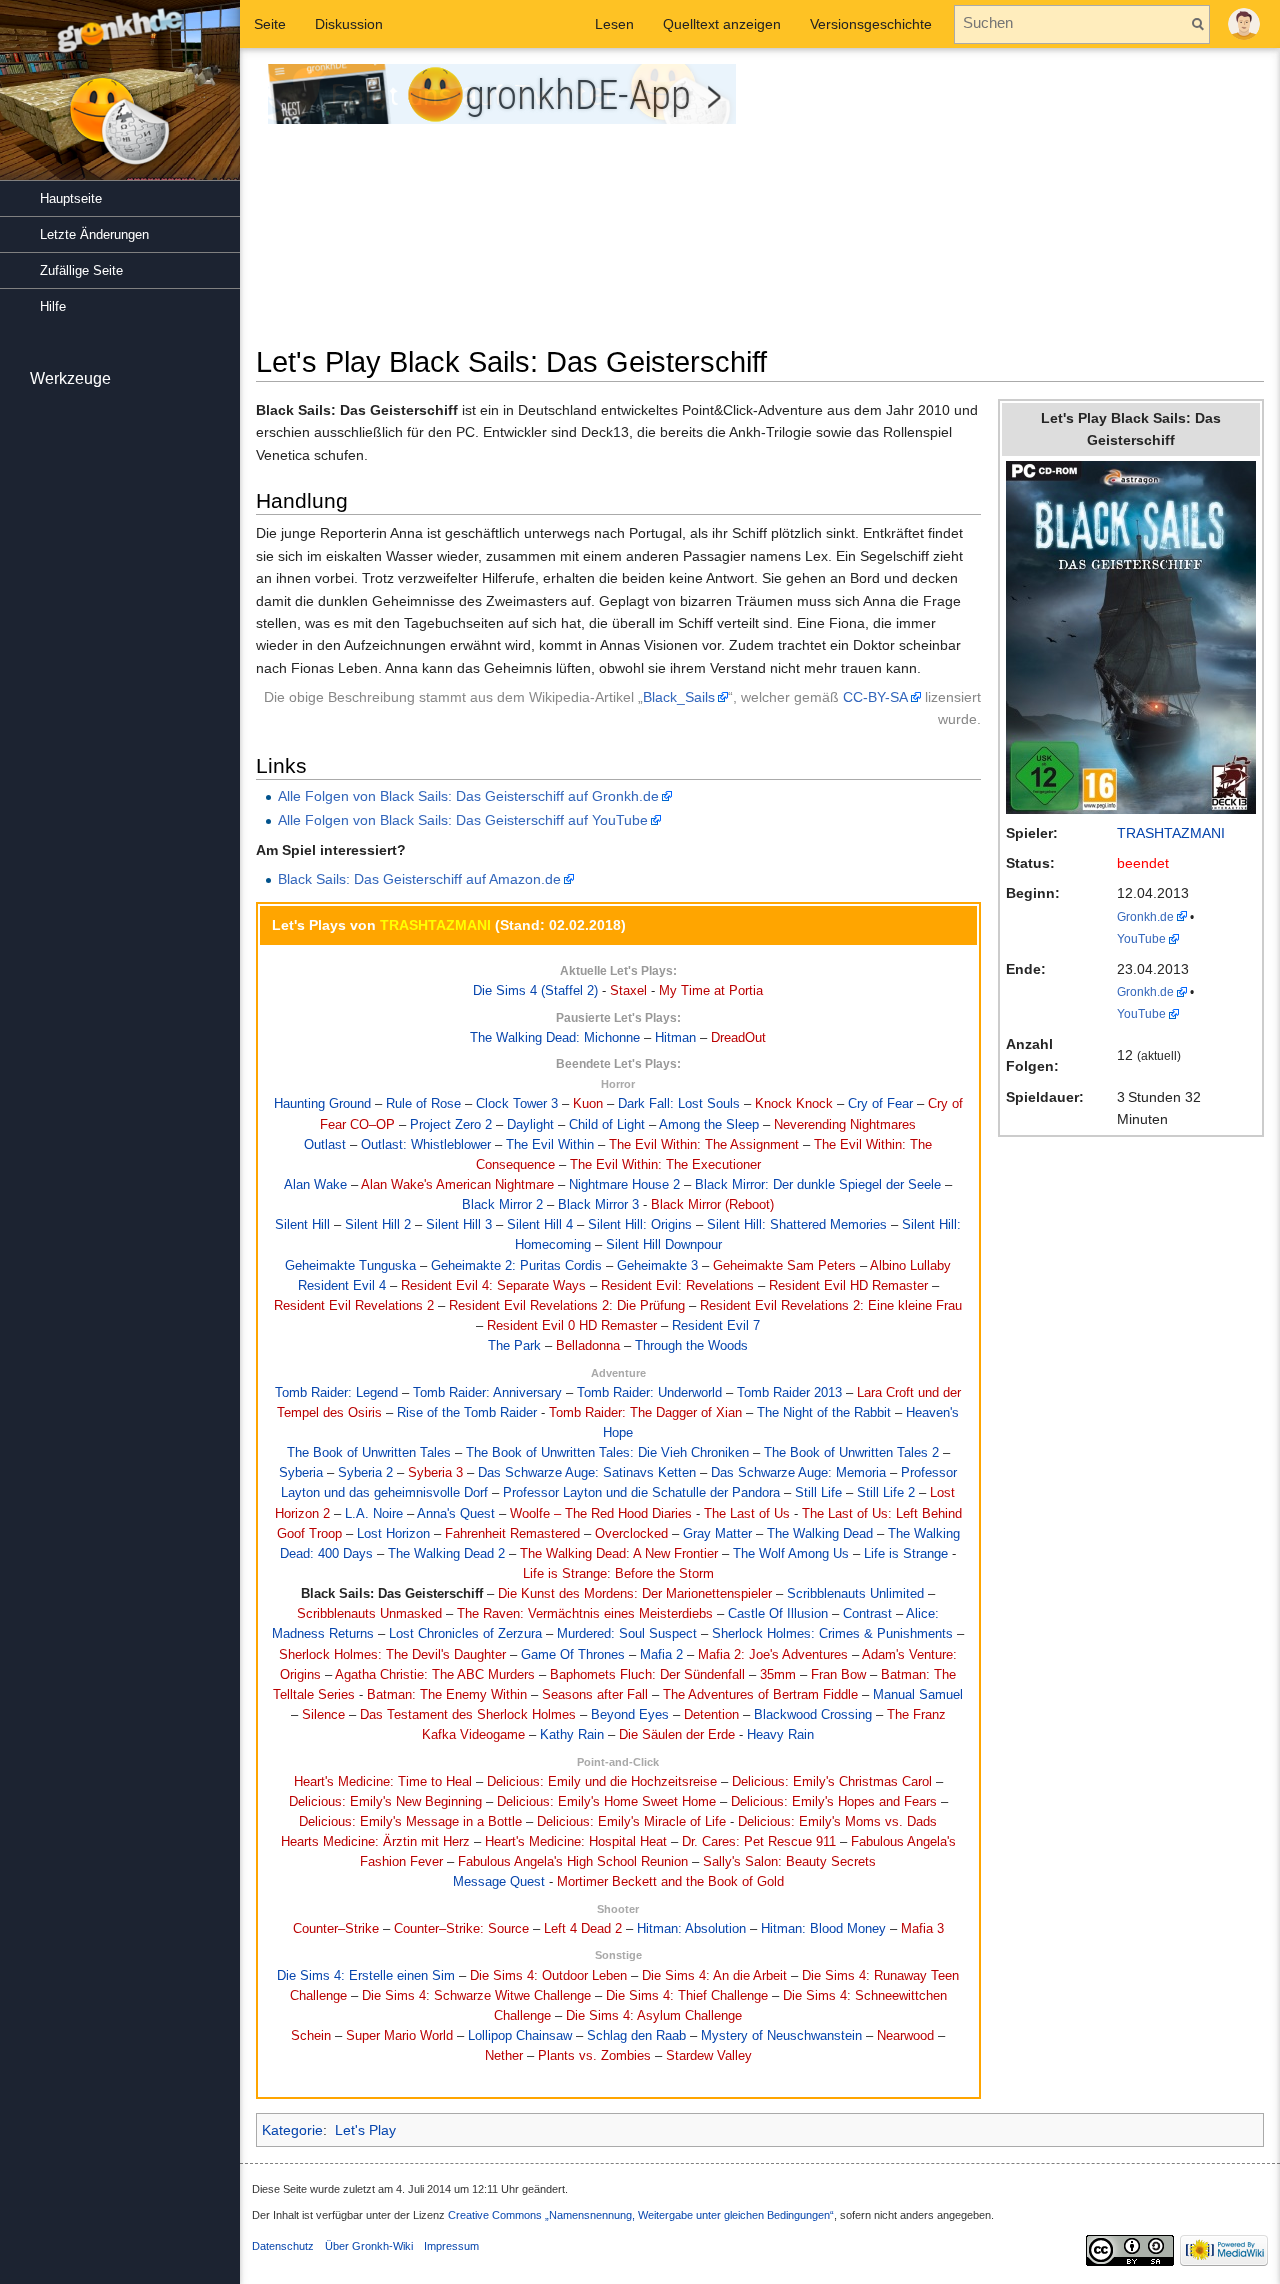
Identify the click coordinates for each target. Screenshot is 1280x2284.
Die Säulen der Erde (677, 1735)
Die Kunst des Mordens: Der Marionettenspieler (635, 1594)
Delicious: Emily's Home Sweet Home (606, 1802)
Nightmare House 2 (624, 1185)
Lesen (614, 24)
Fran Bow (838, 1675)
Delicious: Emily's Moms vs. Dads (837, 1822)
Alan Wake (315, 1185)
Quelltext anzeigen (722, 24)
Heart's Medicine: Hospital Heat (576, 1842)
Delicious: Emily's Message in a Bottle (410, 1822)
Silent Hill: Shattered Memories (797, 1225)
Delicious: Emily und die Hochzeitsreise (602, 1782)
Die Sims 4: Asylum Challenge (654, 2016)
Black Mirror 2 (502, 1205)
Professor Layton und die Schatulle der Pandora (641, 1493)
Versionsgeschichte (871, 24)
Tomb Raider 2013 (789, 1393)
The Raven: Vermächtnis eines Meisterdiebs (585, 1614)
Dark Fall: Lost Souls (679, 1104)
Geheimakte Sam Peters (784, 1266)
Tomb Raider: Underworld (649, 1393)
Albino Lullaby (910, 1266)
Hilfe (53, 306)
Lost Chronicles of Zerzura (465, 1634)
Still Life (818, 1493)
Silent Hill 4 (540, 1225)
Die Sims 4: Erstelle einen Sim (366, 1976)
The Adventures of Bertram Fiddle (760, 1695)
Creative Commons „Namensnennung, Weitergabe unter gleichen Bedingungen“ (641, 2215)
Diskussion (349, 24)
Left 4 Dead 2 (583, 1929)
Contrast (867, 1614)
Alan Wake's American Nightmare (457, 1185)
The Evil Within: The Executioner (665, 1165)
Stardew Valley (709, 2056)
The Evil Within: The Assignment (704, 1145)
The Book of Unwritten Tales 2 (851, 1453)
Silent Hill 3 (459, 1225)
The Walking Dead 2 (446, 1554)
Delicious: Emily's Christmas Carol (832, 1782)
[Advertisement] (1019, 204)
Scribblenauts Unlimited (855, 1594)
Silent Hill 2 (378, 1225)
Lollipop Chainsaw (520, 2036)
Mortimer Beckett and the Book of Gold (670, 1882)
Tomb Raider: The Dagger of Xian (645, 1413)
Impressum (451, 2246)
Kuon (588, 1104)
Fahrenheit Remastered (512, 1534)
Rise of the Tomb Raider (467, 1413)
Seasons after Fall (595, 1695)
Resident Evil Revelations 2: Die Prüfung (567, 1306)
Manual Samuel (918, 1695)
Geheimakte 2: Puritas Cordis (516, 1266)
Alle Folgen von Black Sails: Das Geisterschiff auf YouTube (463, 820)
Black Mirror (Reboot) (712, 1205)
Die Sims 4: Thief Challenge (687, 1996)
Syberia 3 (435, 1473)
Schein (311, 2036)
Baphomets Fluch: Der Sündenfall (647, 1675)
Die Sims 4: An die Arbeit (714, 1976)
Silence (323, 1715)
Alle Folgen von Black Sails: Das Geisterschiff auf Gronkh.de (468, 796)
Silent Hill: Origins (640, 1225)
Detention (711, 1715)
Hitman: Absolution (691, 1929)
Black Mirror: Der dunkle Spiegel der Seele (818, 1185)
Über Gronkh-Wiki (369, 2246)
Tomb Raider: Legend (336, 1393)
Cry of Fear (880, 1104)
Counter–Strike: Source (461, 1929)
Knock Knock (794, 1104)
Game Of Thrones (573, 1655)
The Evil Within (550, 1145)
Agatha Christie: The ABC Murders (435, 1675)
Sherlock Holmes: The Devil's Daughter (392, 1655)
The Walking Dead (820, 1534)
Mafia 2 (661, 1655)
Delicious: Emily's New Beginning (385, 1802)
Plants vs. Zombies (594, 2056)
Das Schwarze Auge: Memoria (798, 1473)
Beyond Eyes (630, 1715)
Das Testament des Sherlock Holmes (468, 1715)
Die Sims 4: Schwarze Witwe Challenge (476, 1996)
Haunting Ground (322, 1104)
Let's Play (365, 2130)
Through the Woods (691, 1346)
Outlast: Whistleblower (426, 1145)
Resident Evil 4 (342, 1286)
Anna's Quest (456, 1514)
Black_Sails (679, 697)
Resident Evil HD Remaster (848, 1286)
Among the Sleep (709, 1125)
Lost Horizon (393, 1534)
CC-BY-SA (875, 697)
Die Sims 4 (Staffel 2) (535, 991)
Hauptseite (71, 198)
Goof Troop (309, 1534)
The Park (514, 1346)
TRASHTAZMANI (1171, 833)
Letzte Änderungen (94, 234)
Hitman (675, 1038)
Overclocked (631, 1534)
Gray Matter (717, 1534)
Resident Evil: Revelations (677, 1286)
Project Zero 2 (451, 1125)
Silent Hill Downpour (664, 1245)
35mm (778, 1675)
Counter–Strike (336, 1929)
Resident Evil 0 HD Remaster (572, 1326)
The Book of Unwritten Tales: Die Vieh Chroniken (607, 1453)
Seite (270, 24)
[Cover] (1131, 636)
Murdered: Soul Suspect (627, 1634)
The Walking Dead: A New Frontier (619, 1554)
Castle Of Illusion (778, 1614)
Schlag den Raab (636, 2036)
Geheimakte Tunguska (350, 1266)
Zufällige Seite (81, 270)
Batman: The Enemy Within (447, 1695)
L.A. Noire (374, 1514)
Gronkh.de (1145, 916)
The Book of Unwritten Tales (369, 1453)
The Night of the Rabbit (824, 1413)
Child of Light (607, 1125)
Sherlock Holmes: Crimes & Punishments (832, 1634)
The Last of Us (747, 1514)
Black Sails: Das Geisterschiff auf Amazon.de (419, 879)
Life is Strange (906, 1554)
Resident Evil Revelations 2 (354, 1306)
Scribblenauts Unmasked (369, 1614)
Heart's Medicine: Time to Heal (383, 1782)
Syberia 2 (365, 1473)
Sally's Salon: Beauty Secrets (789, 1862)
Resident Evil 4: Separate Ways (493, 1286)
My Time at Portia (711, 991)
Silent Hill (302, 1225)
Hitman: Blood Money (823, 1929)
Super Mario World (399, 2036)
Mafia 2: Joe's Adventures (773, 1655)
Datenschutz (283, 2246)
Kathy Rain (572, 1735)
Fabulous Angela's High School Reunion (573, 1862)
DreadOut (738, 1038)
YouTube (1141, 938)
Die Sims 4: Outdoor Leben (548, 1976)
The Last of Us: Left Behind (882, 1514)
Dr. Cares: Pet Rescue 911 (759, 1842)
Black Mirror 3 (598, 1205)
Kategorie (292, 2130)
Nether (504, 2056)
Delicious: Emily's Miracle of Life (631, 1822)
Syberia (301, 1473)
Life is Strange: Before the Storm (618, 1574)
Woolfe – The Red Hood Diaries (601, 1514)
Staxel (628, 991)
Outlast (325, 1145)
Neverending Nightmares (845, 1125)
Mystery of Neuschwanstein (781, 2036)
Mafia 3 (922, 1929)
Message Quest (499, 1882)
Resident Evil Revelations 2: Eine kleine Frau (831, 1306)
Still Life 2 (886, 1493)
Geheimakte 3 (657, 1266)
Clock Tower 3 (517, 1104)
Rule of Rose (423, 1104)
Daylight (530, 1125)
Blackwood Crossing (813, 1715)
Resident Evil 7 (716, 1326)
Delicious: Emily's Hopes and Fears (834, 1802)
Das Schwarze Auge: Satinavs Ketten (587, 1473)
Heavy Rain (780, 1735)
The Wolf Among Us (791, 1554)
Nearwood (905, 2036)
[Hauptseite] (120, 100)
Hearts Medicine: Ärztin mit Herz (375, 1842)
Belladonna (588, 1346)
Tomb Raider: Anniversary (487, 1393)
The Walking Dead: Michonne (555, 1038)
